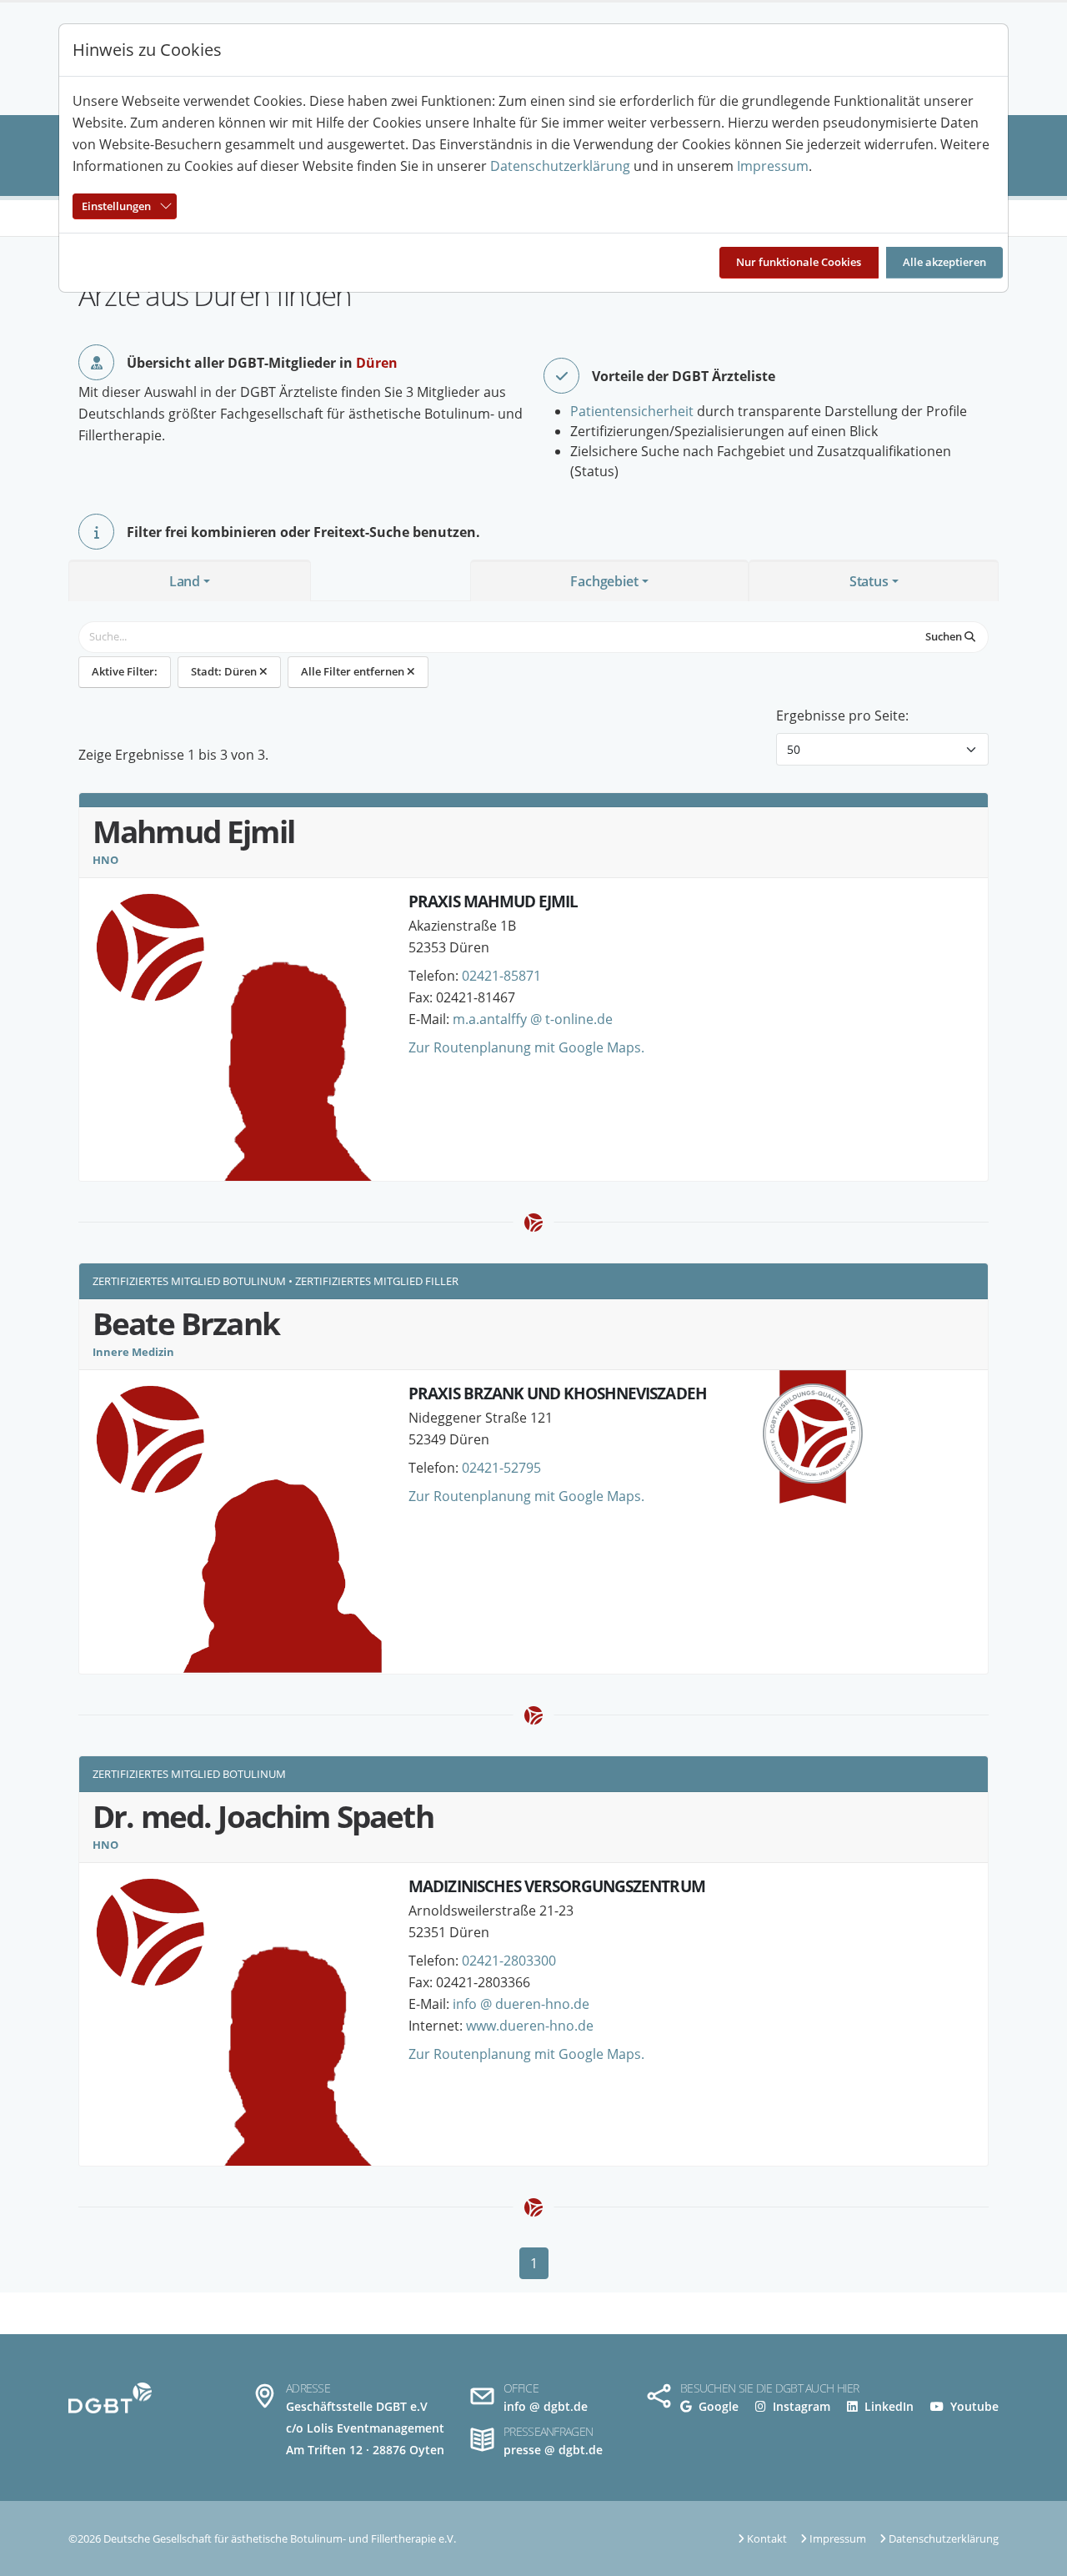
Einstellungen (116, 206)
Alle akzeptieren (944, 262)
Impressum (773, 166)
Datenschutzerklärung (560, 166)
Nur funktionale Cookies (799, 262)
